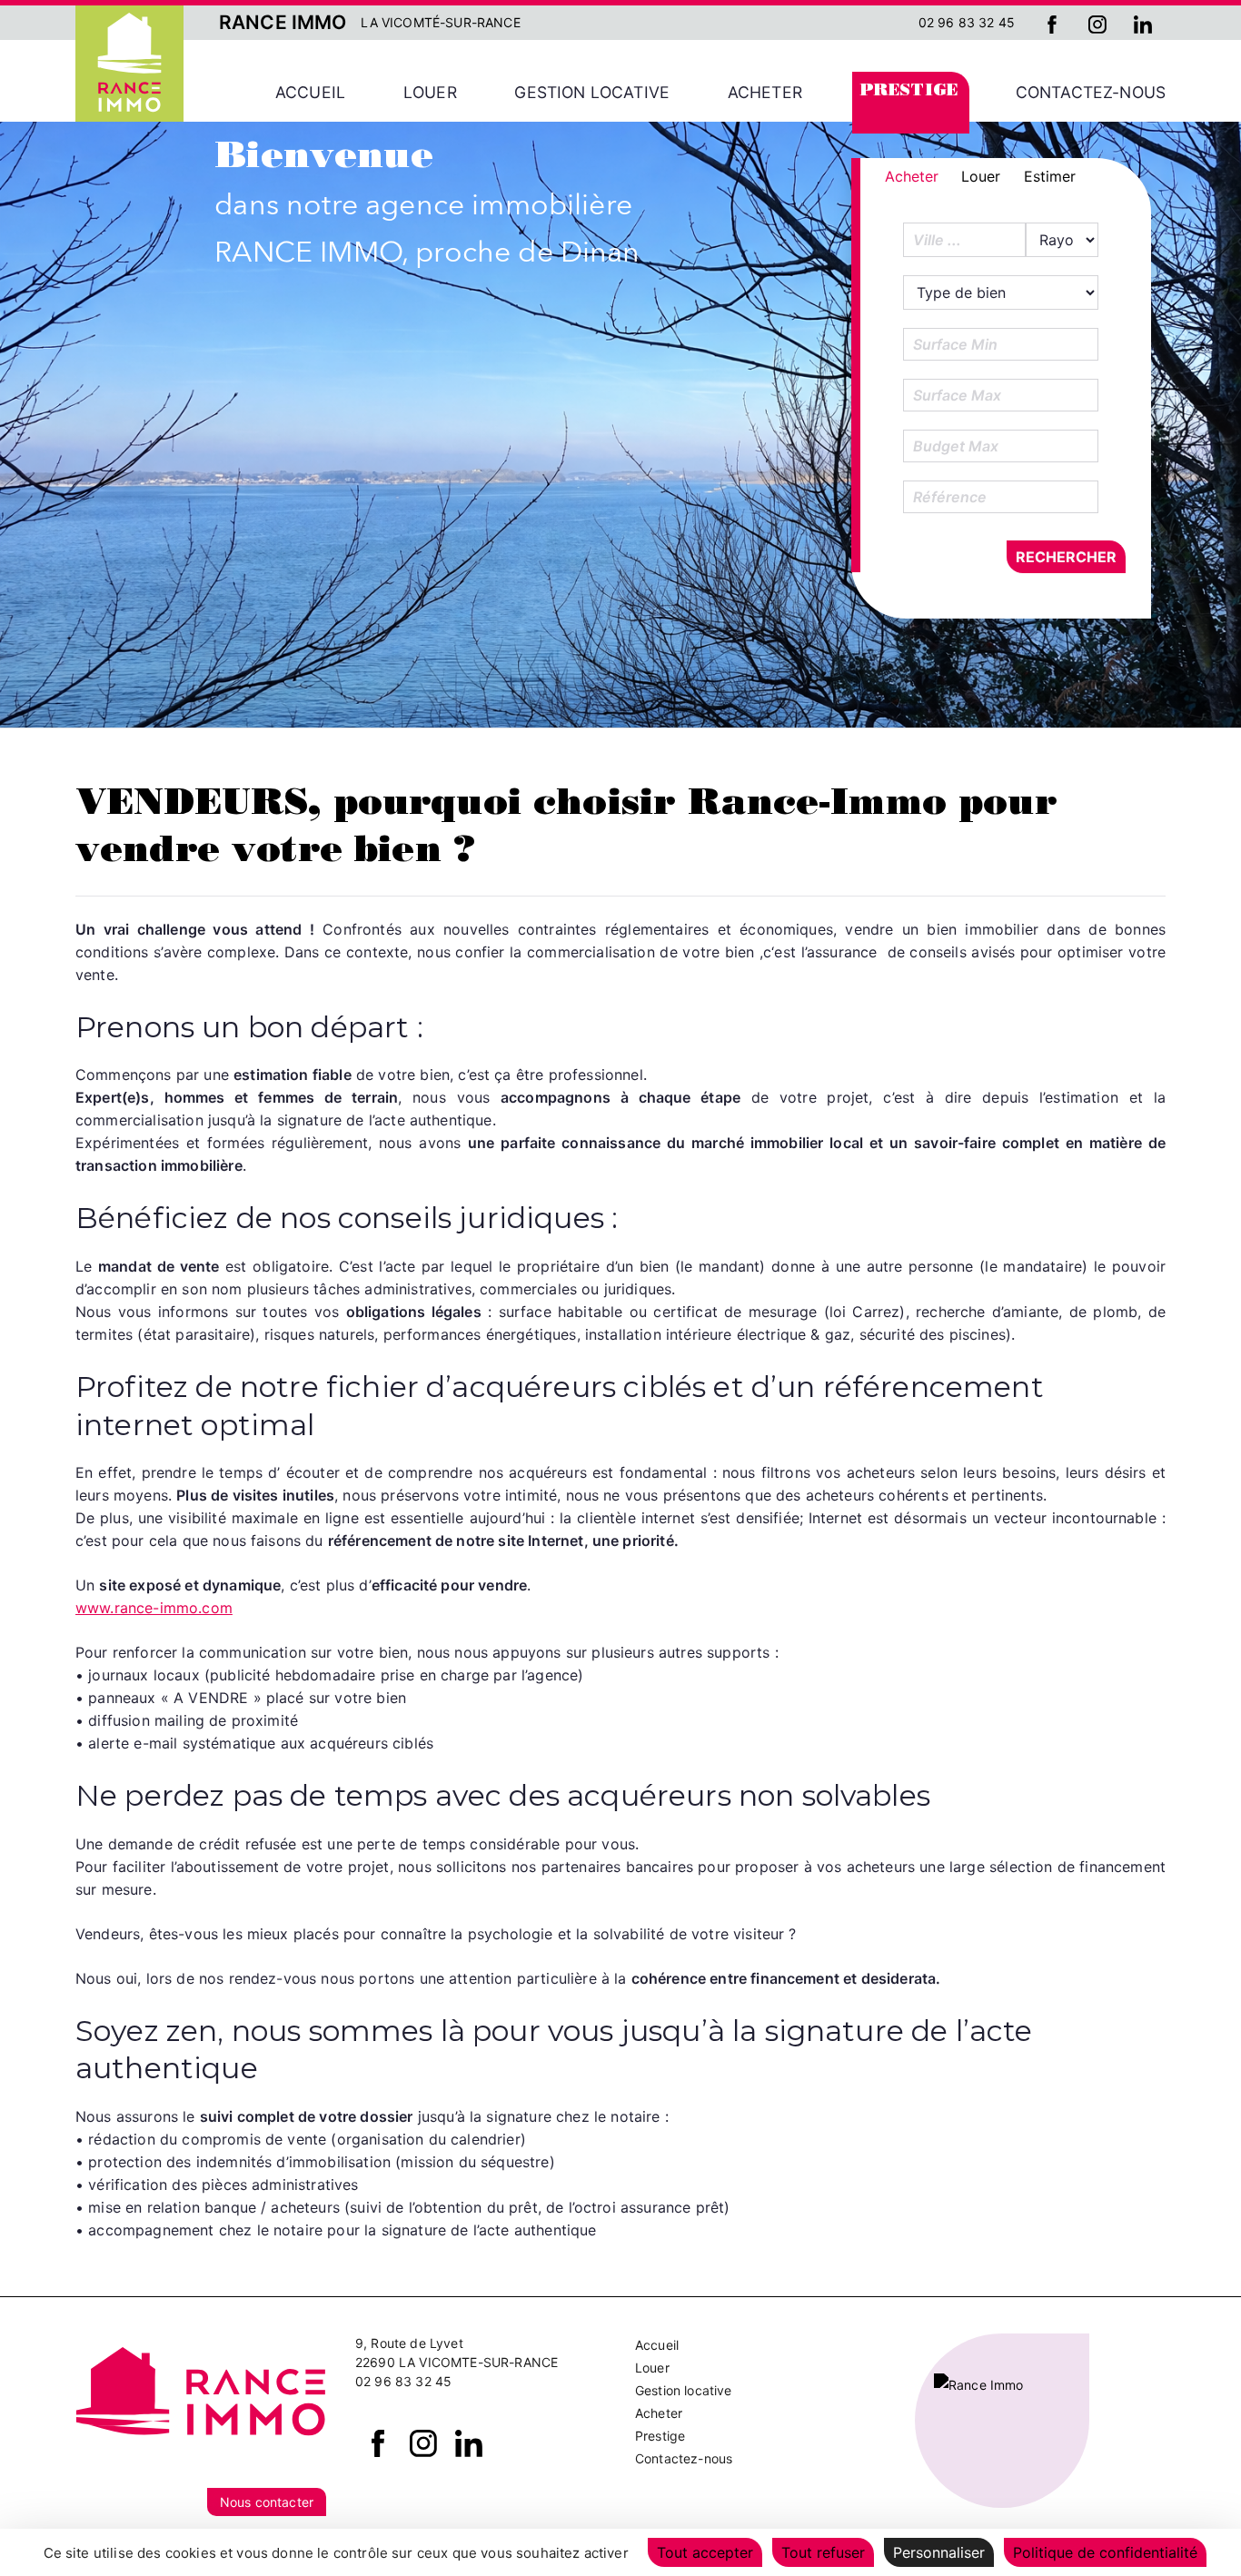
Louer (430, 92)
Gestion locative (592, 92)
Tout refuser (823, 2552)
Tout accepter (705, 2552)
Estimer (1050, 176)
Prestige (909, 92)
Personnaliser (939, 2552)
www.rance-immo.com (154, 1608)
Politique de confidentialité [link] (1105, 2552)
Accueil (310, 92)
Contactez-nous (1091, 92)
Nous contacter (267, 2502)
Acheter (765, 92)
